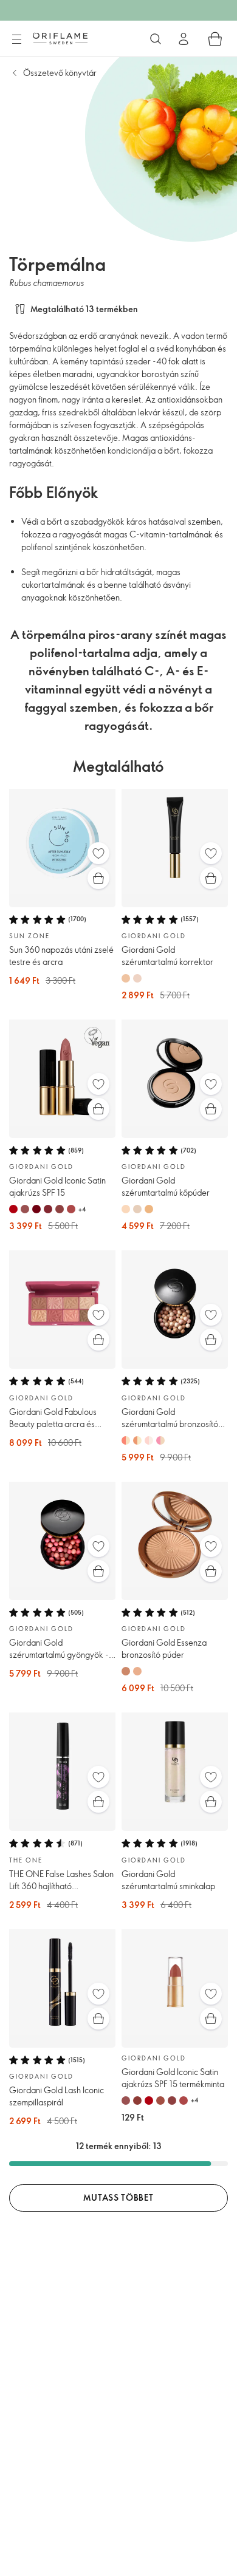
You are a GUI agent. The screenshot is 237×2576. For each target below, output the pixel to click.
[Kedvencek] (98, 853)
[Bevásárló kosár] (215, 39)
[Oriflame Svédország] (60, 38)
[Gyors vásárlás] (98, 878)
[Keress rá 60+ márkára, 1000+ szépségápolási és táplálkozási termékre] (156, 39)
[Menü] (16, 39)
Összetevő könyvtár (60, 73)
